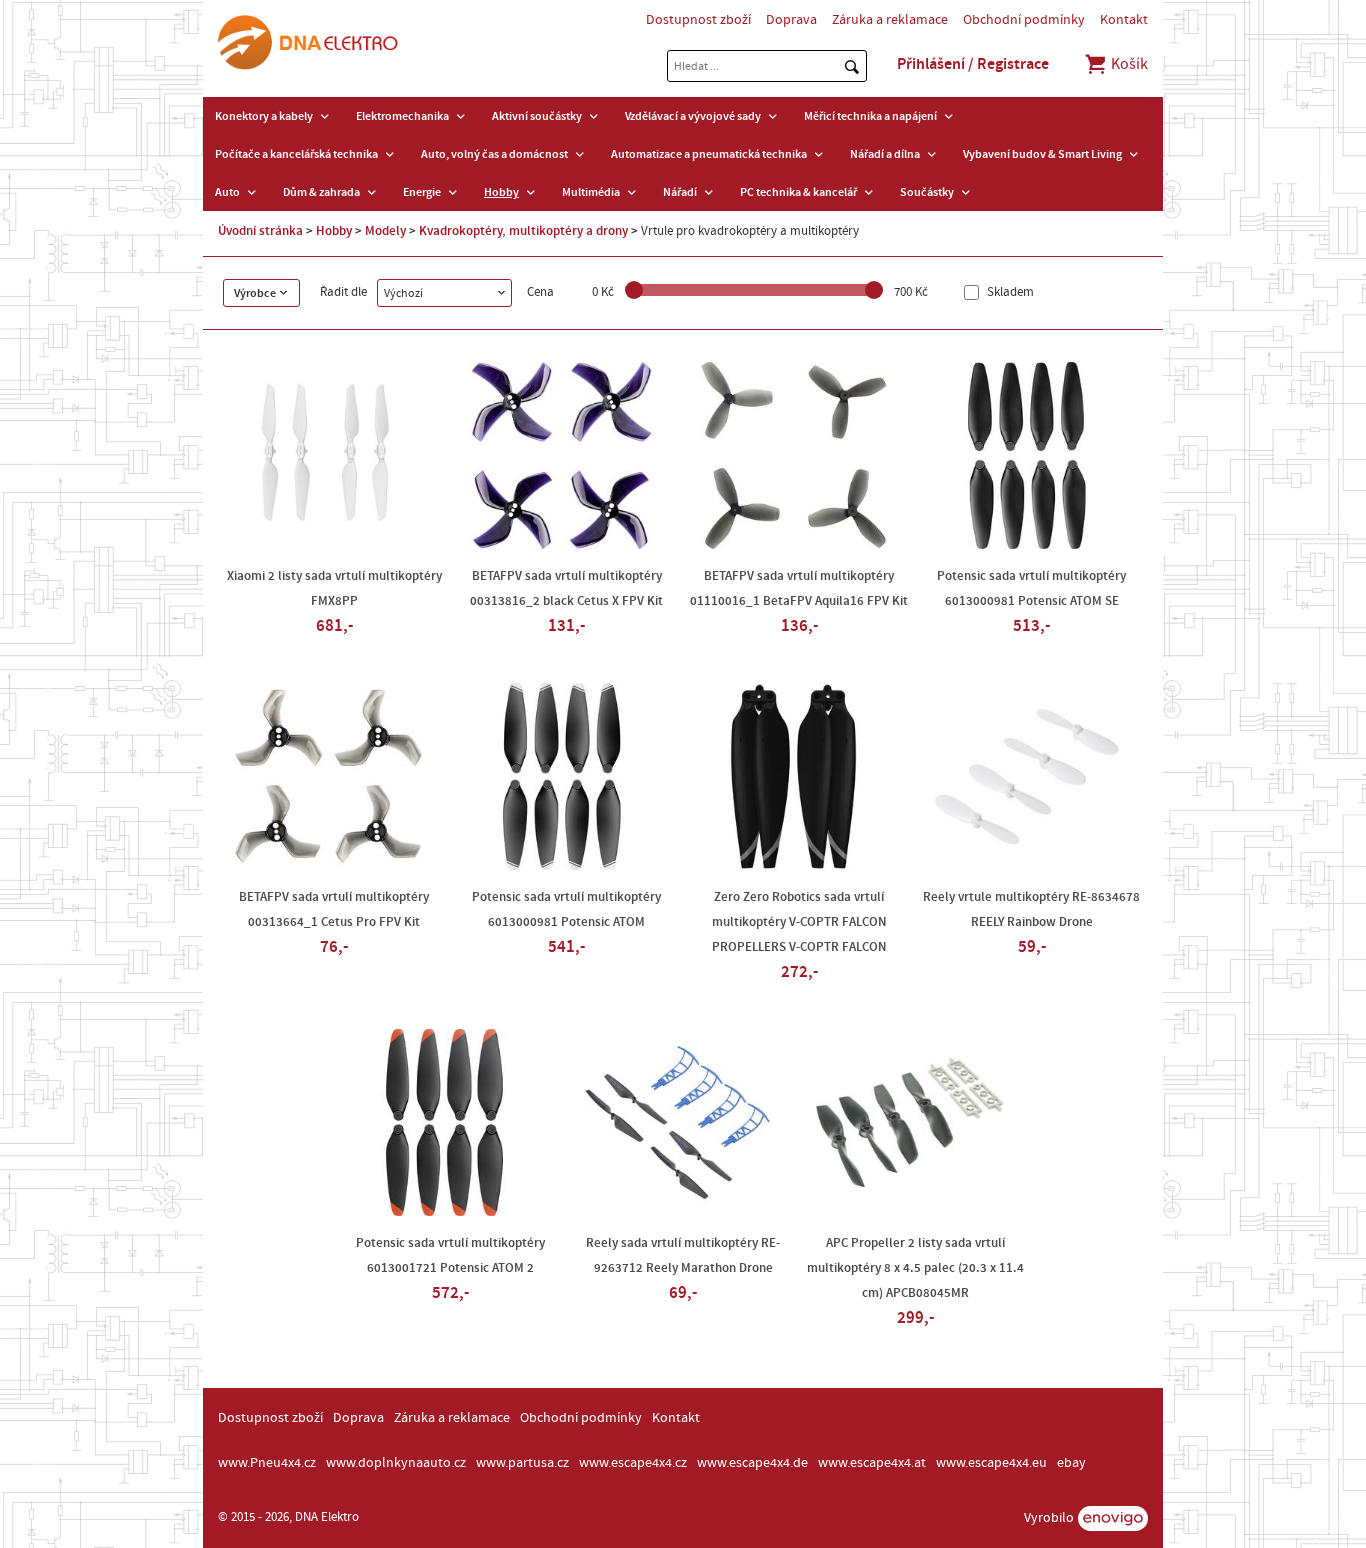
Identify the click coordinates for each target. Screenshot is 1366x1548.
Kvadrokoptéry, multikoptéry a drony (523, 231)
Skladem (1009, 292)
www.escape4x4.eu (991, 1463)
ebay (1071, 1463)
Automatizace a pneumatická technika (709, 154)
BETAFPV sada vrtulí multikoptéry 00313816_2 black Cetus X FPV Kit (566, 588)
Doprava (791, 20)
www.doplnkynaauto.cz (396, 1463)
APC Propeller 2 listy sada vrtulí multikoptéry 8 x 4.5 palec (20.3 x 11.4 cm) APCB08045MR (915, 1268)
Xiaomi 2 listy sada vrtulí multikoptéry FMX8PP (334, 588)
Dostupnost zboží (698, 20)
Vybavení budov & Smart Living (1042, 154)
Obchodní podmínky (1024, 20)
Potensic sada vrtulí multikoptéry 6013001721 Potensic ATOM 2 (450, 1255)
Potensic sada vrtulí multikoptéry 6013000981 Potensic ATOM (566, 909)
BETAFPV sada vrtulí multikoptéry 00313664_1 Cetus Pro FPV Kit (334, 909)
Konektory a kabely (264, 116)
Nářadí (680, 192)
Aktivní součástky (537, 116)
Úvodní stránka (260, 231)
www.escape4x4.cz (633, 1463)
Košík (1128, 64)
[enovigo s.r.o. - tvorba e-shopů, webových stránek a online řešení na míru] (1113, 1518)
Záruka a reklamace (890, 20)
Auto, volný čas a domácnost (494, 154)
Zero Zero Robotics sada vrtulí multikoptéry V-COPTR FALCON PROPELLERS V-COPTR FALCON (799, 922)
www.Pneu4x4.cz (267, 1463)
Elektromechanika (402, 116)
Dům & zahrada (321, 192)
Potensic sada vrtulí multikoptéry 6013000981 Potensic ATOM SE (1031, 588)
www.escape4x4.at (872, 1463)
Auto (227, 192)
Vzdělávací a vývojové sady (693, 116)
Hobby (501, 192)
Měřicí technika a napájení (870, 116)
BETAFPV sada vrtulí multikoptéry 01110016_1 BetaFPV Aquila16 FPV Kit (799, 588)
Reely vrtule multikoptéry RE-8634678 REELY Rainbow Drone (1031, 909)
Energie (422, 192)
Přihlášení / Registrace (973, 64)
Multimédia (591, 192)
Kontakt (1124, 20)
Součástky (927, 192)
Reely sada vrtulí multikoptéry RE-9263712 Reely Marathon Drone (683, 1255)
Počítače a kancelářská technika (296, 154)
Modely (385, 231)
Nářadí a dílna (885, 154)
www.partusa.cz (522, 1463)
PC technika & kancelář (798, 192)
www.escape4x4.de (752, 1463)
